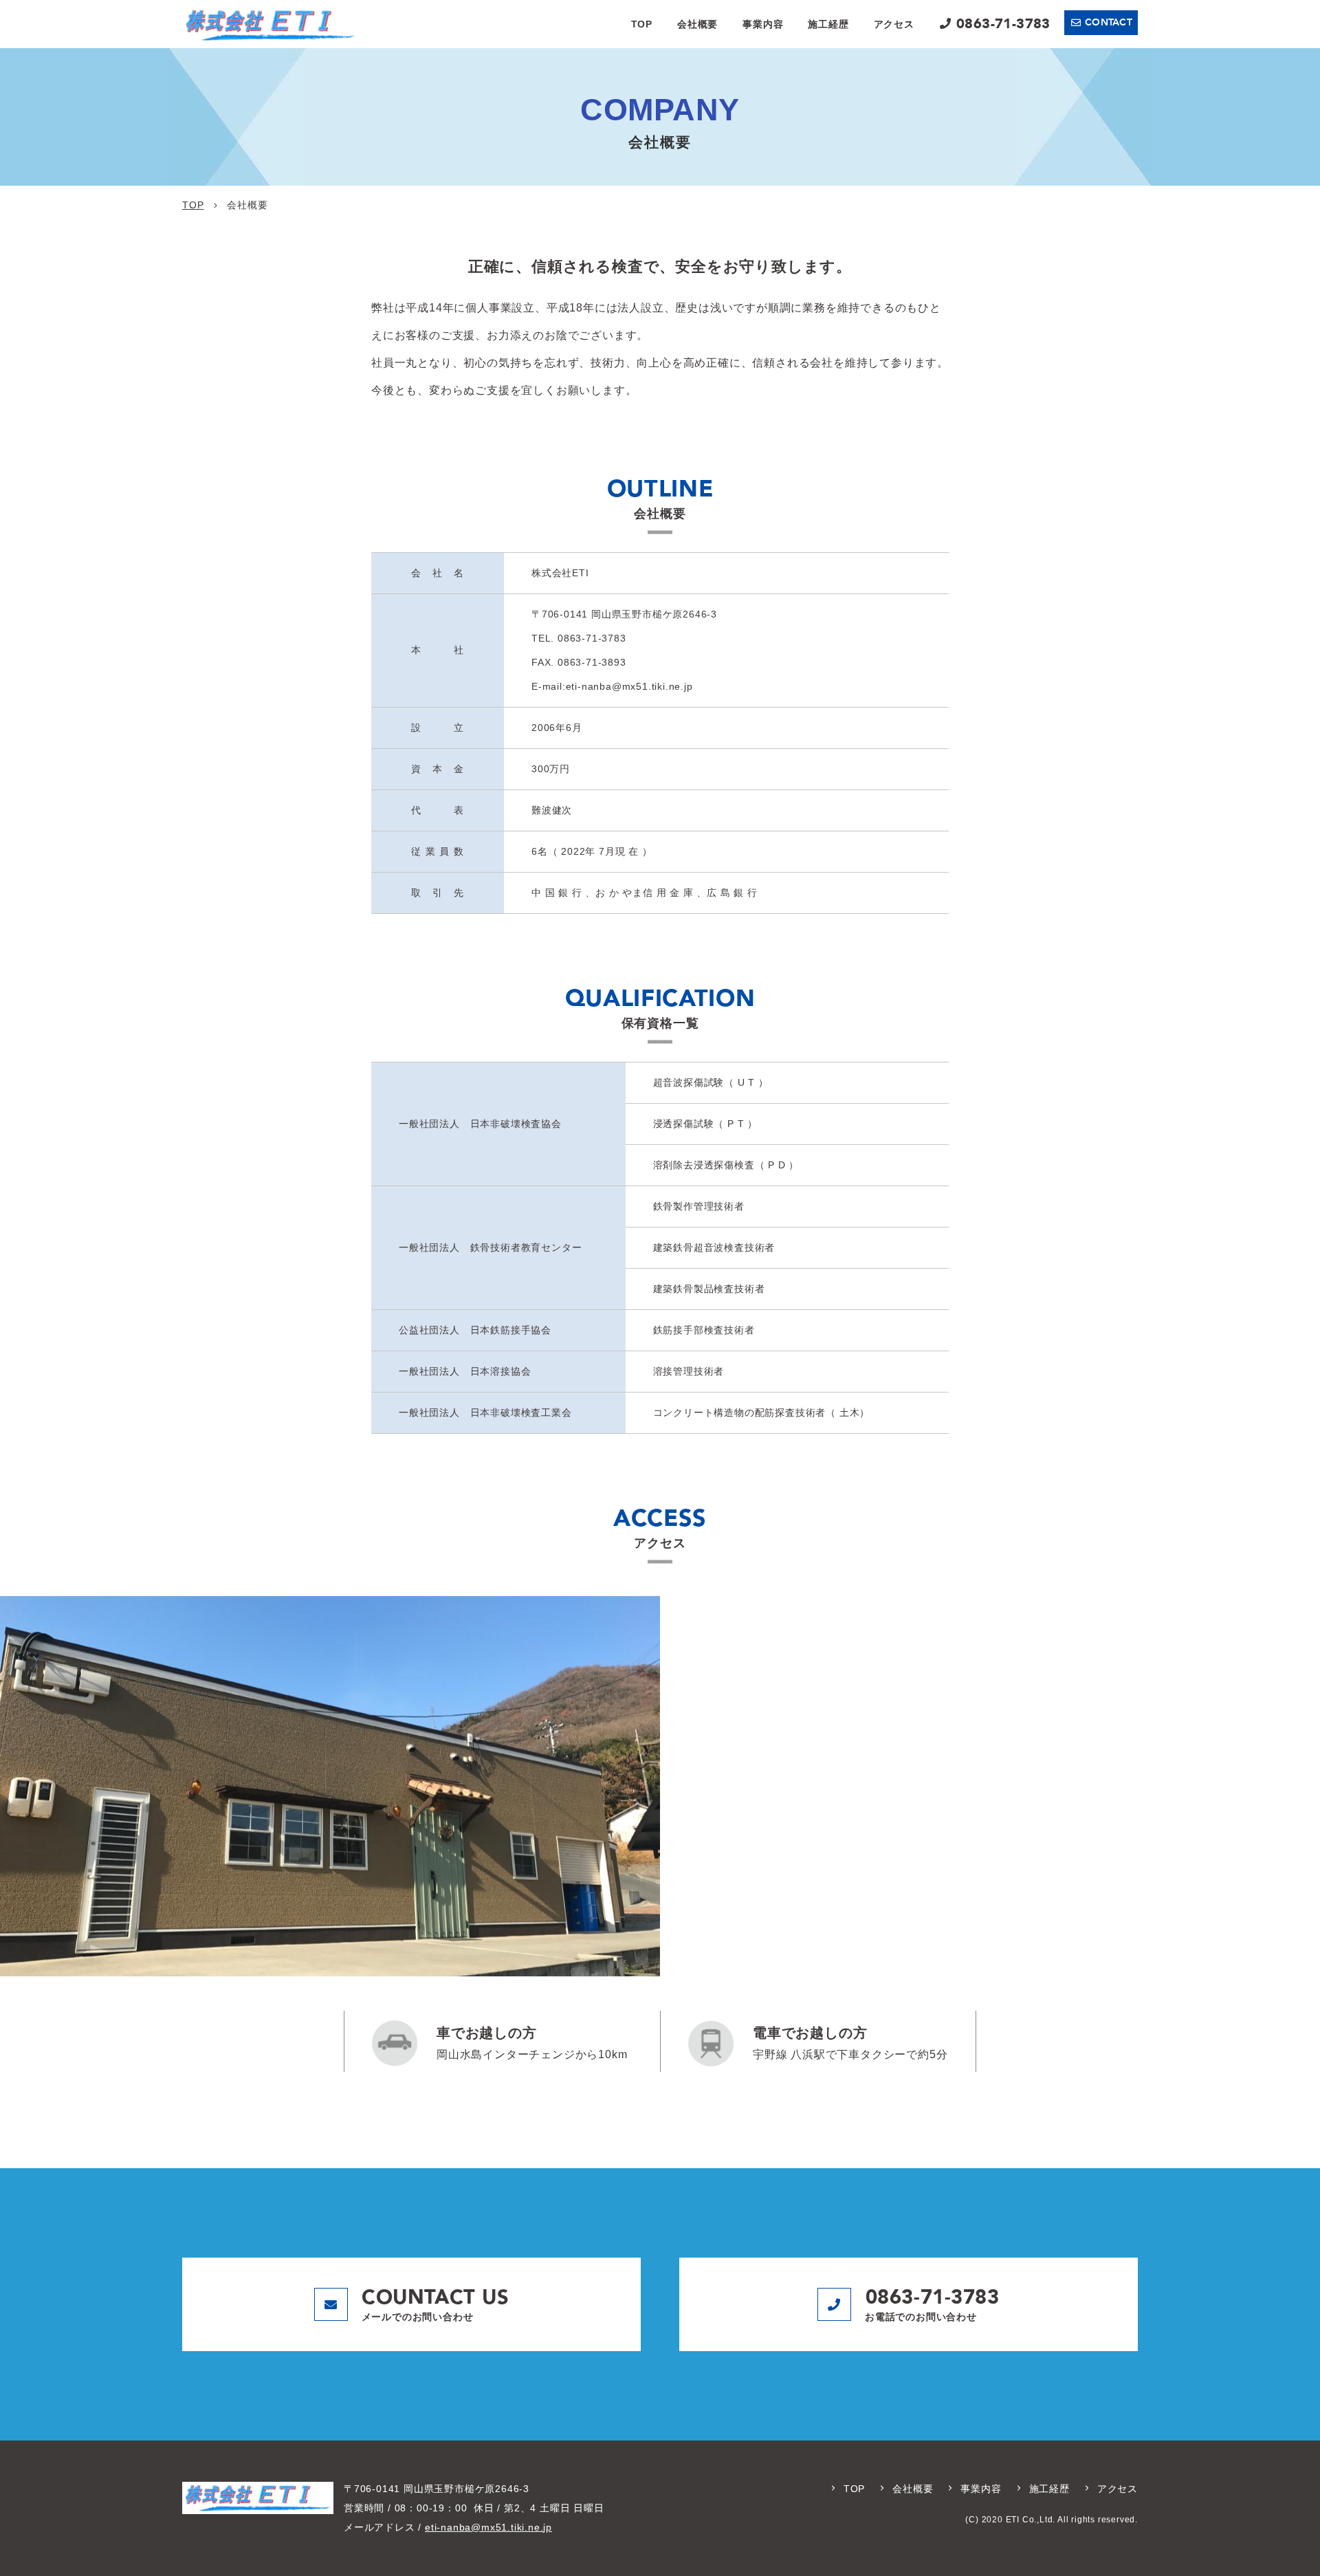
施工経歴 (828, 24)
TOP (642, 24)
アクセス (894, 24)
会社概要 (697, 24)
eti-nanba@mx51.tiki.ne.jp (488, 2527)
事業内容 (763, 24)
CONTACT (1109, 22)
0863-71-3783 (1003, 24)
